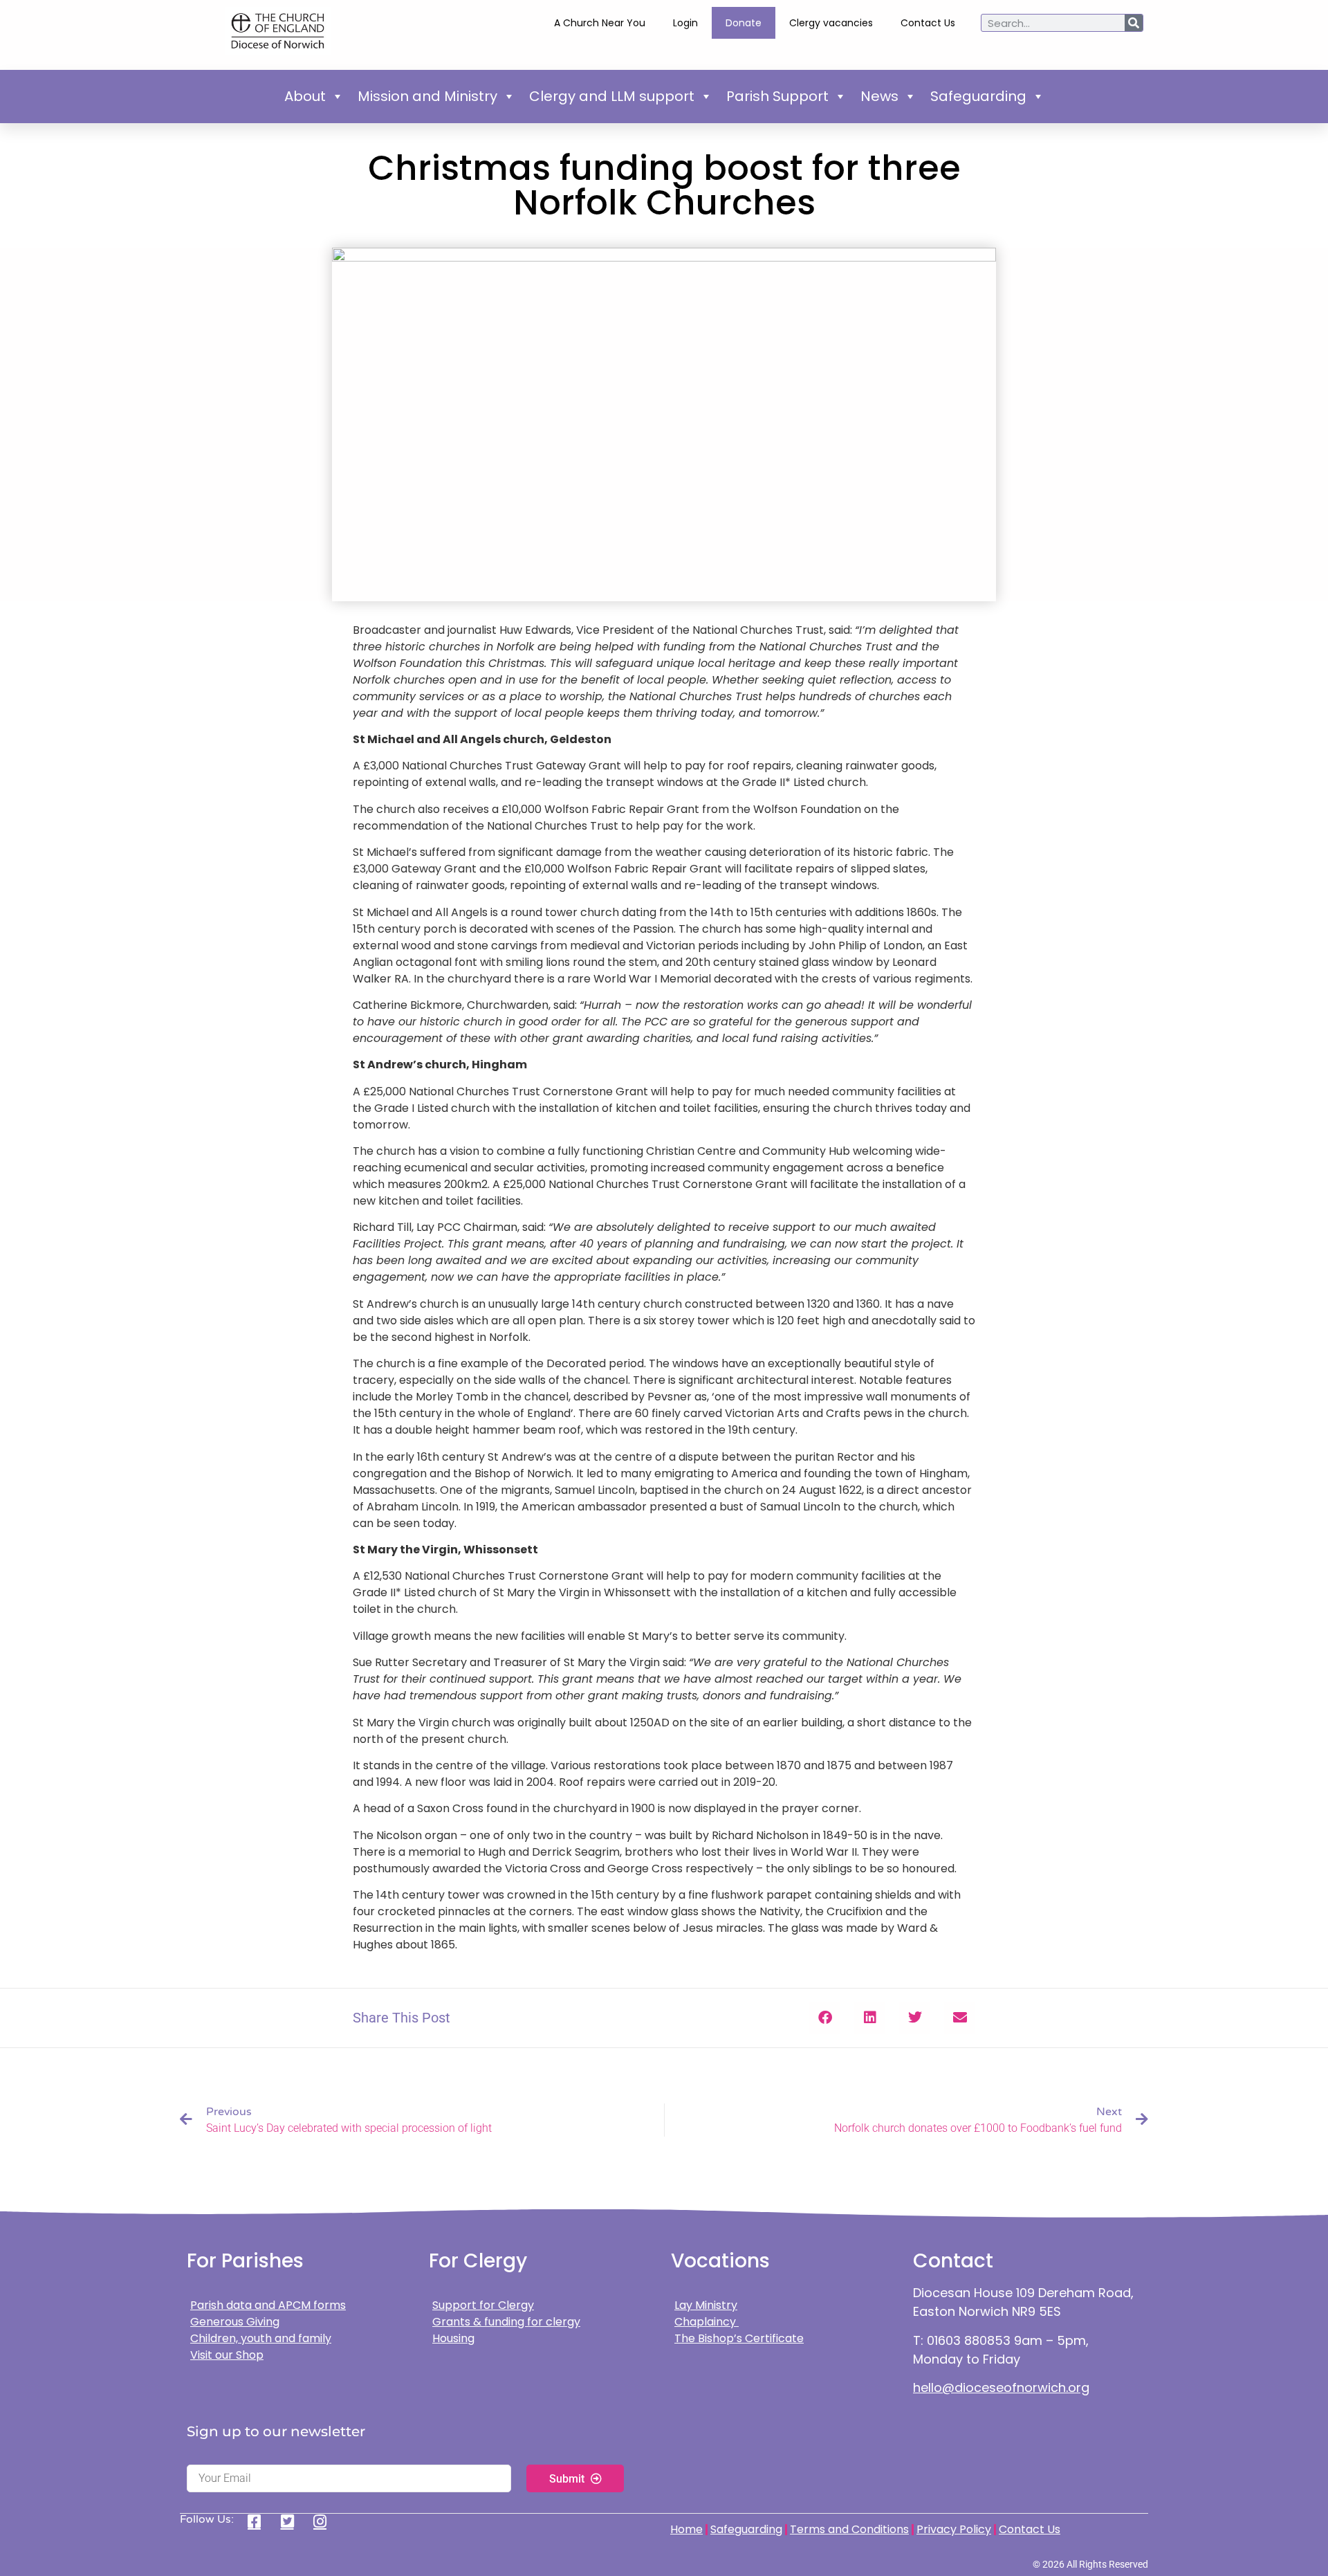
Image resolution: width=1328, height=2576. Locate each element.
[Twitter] (292, 2521)
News (879, 96)
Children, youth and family (261, 2338)
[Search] (1134, 23)
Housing (453, 2338)
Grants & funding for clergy (506, 2322)
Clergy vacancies (831, 23)
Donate (744, 23)
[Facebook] (259, 2521)
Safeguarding (978, 96)
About (305, 96)
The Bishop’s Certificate (739, 2338)
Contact (953, 2261)
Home (686, 2529)
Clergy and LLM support (612, 96)
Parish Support (777, 96)
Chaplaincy (707, 2322)
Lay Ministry (706, 2305)
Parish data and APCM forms (268, 2305)
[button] (825, 2018)
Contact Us (928, 23)
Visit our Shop (227, 2355)
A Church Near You (600, 23)
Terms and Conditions (849, 2529)
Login (685, 23)
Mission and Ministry (427, 96)
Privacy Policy (954, 2529)
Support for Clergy (483, 2305)
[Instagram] (325, 2521)
